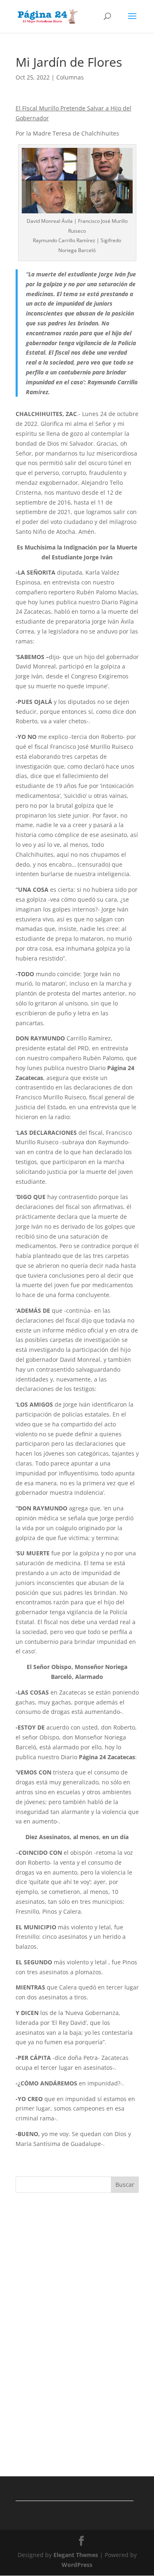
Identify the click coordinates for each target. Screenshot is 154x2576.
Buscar (125, 2184)
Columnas (70, 77)
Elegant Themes (76, 2555)
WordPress (77, 2565)
